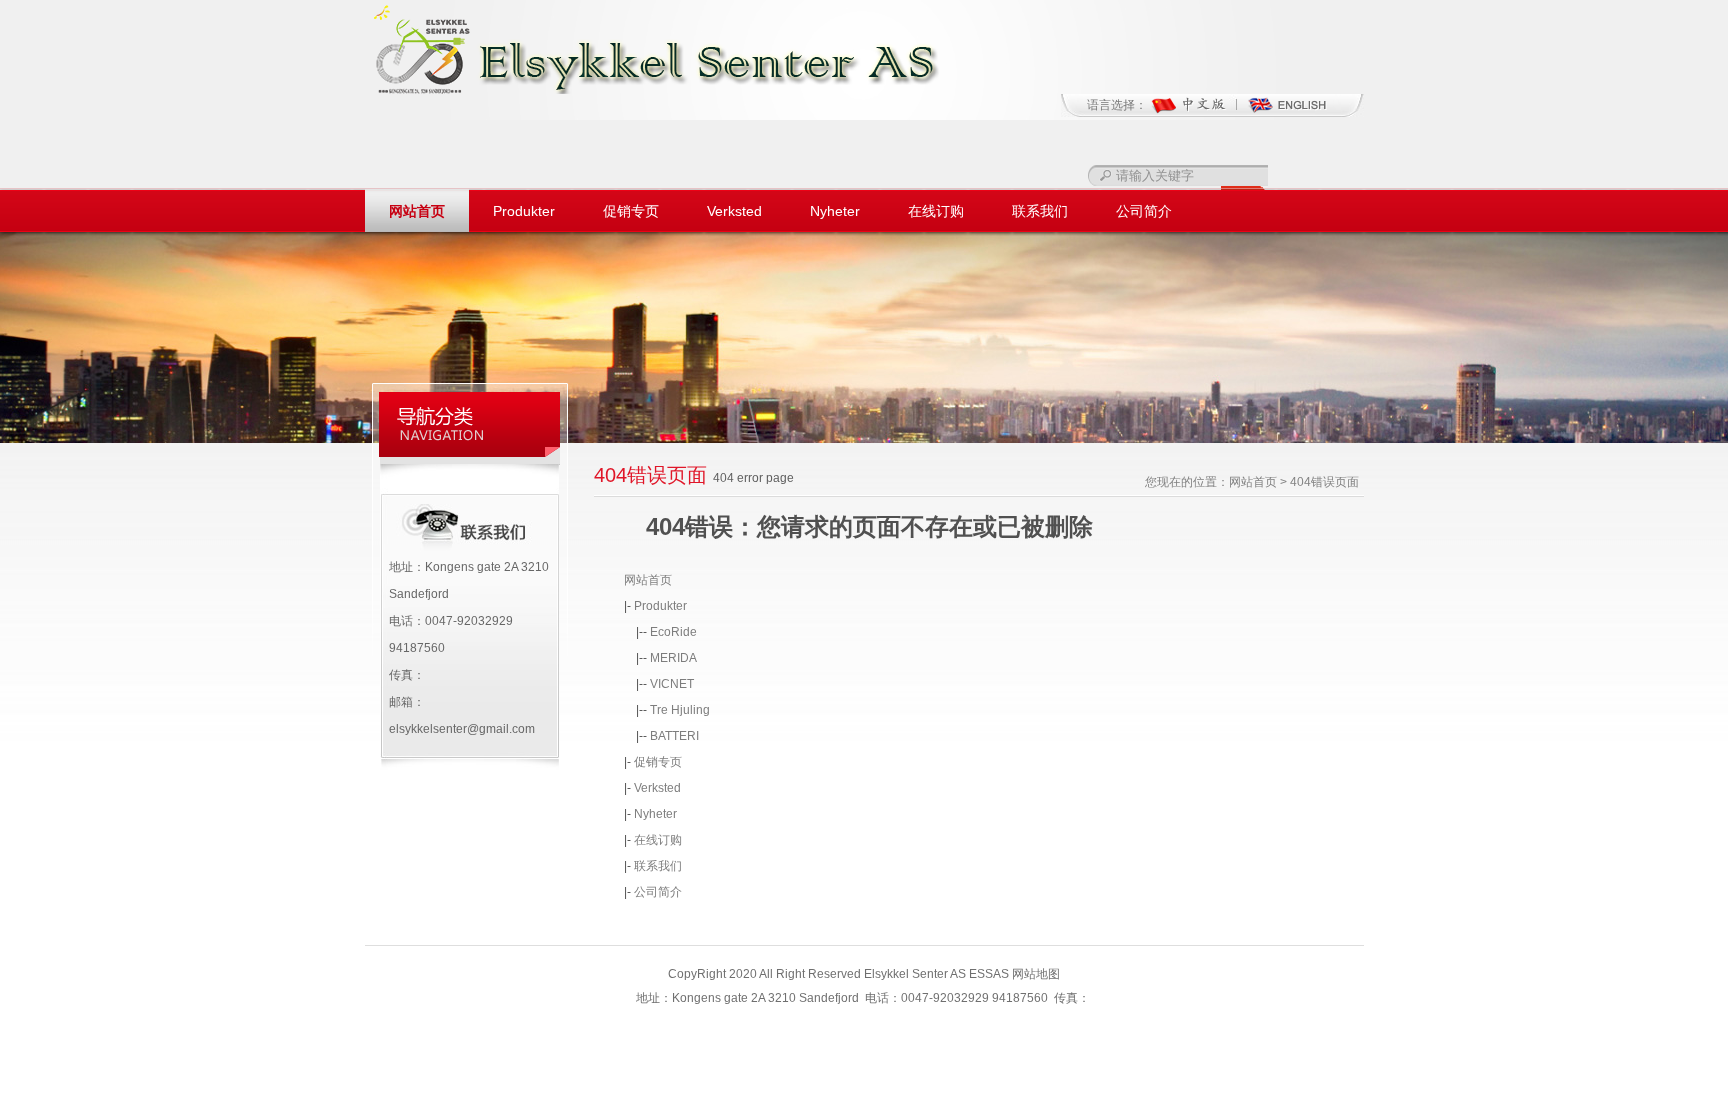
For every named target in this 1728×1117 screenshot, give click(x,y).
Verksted (734, 211)
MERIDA (673, 658)
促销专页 (631, 211)
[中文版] (1198, 112)
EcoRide (673, 632)
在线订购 (936, 211)
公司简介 (1144, 211)
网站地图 (1036, 974)
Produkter (524, 211)
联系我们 (1040, 211)
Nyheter (835, 211)
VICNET (672, 684)
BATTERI (674, 736)
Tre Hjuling (680, 710)
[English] (1287, 112)
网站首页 (417, 211)
